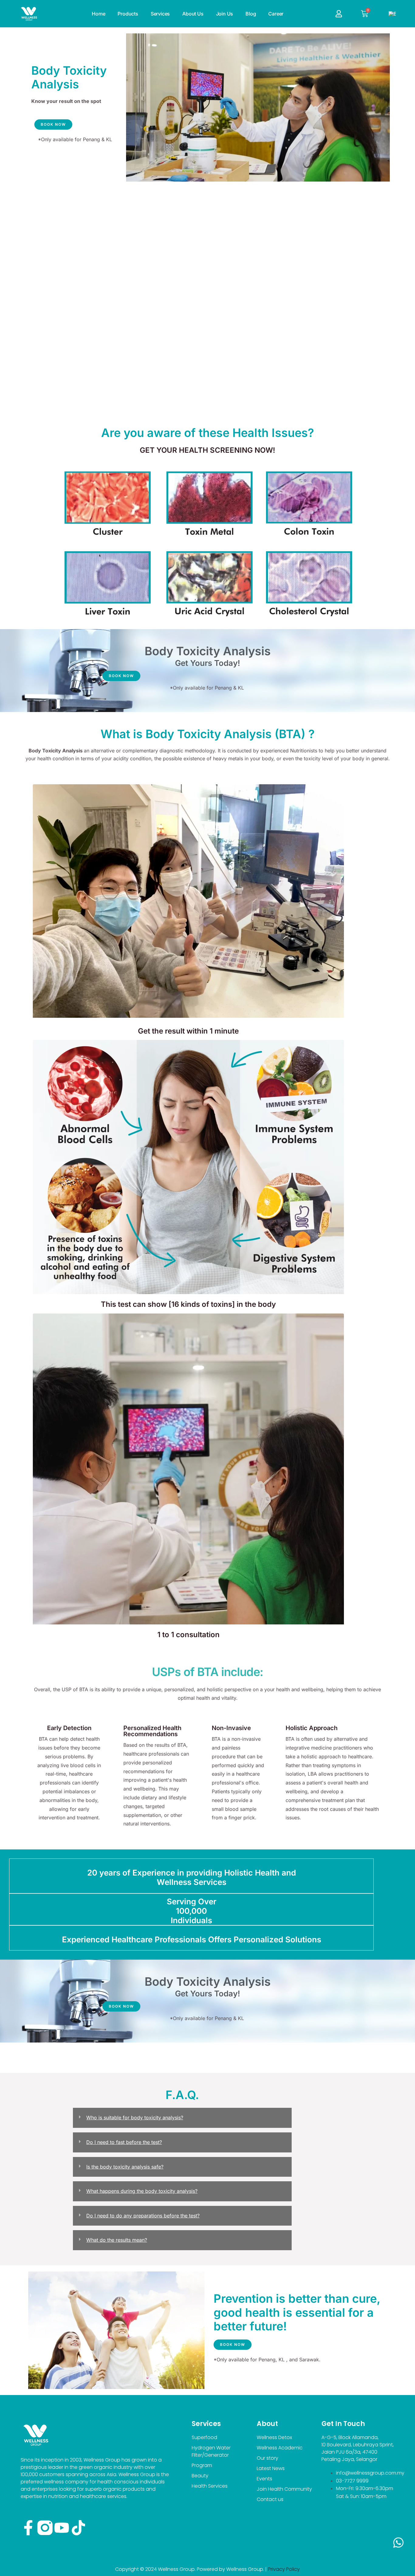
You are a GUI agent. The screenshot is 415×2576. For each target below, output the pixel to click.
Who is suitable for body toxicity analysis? (135, 2118)
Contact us (270, 2499)
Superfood (204, 2437)
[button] (182, 2118)
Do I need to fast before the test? (124, 2142)
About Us (193, 14)
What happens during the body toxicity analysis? (142, 2191)
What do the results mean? (117, 2240)
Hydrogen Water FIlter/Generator (211, 2451)
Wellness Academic (280, 2448)
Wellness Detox (274, 2437)
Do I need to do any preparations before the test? (143, 2216)
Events (264, 2479)
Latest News (271, 2468)
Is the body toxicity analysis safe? (125, 2167)
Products (128, 14)
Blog (251, 14)
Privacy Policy (284, 2569)
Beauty (200, 2476)
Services (160, 14)
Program (202, 2465)
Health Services (210, 2486)
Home (98, 14)
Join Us (225, 14)
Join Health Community (284, 2489)
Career (276, 14)
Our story (268, 2458)
